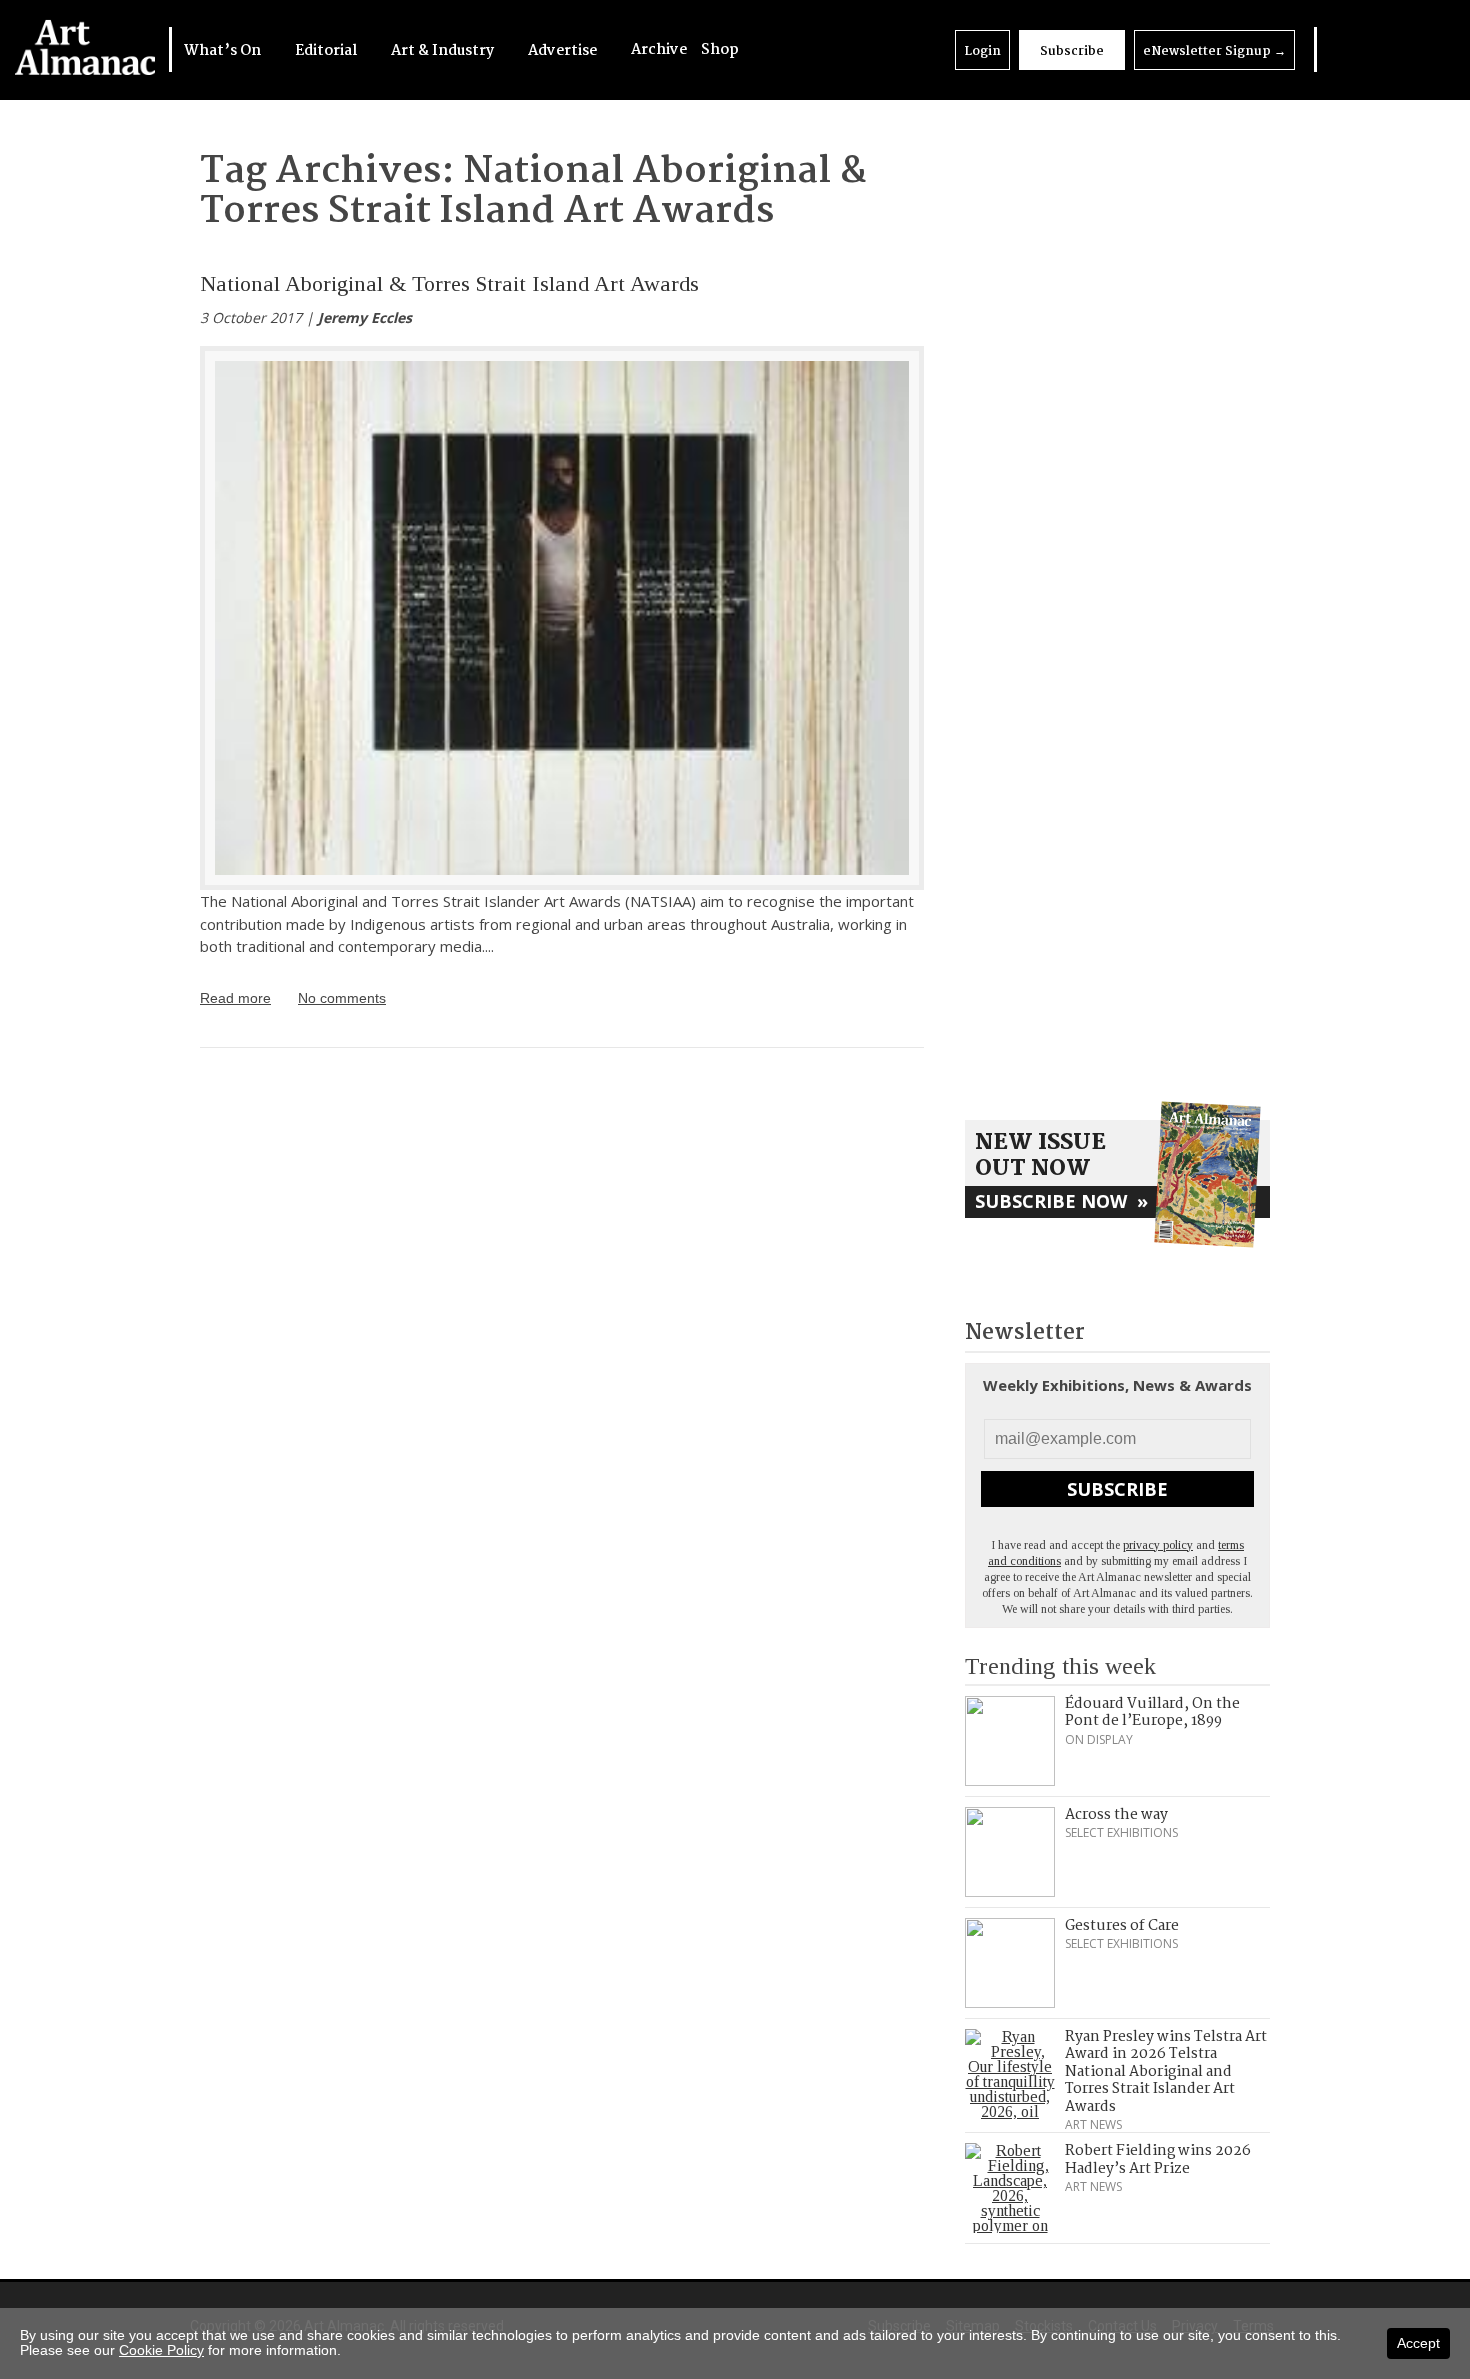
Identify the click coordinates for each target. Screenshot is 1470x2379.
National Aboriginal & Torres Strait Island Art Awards (449, 283)
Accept (1418, 2343)
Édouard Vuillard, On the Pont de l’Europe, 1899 (1152, 1713)
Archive (659, 50)
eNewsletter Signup (1214, 51)
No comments (342, 998)
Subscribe (1072, 51)
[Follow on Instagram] (1390, 49)
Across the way (1116, 1815)
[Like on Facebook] (1364, 49)
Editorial (327, 51)
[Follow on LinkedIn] (1338, 49)
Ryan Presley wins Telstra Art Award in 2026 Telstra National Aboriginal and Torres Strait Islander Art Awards (1166, 2072)
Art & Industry (444, 51)
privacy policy (1158, 1545)
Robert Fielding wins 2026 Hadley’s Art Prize (1158, 2160)
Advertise (564, 51)
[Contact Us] (1416, 49)
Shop (720, 50)
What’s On (224, 51)
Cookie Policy (161, 2350)
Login (982, 51)
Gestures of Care (1122, 1926)
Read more (235, 998)
